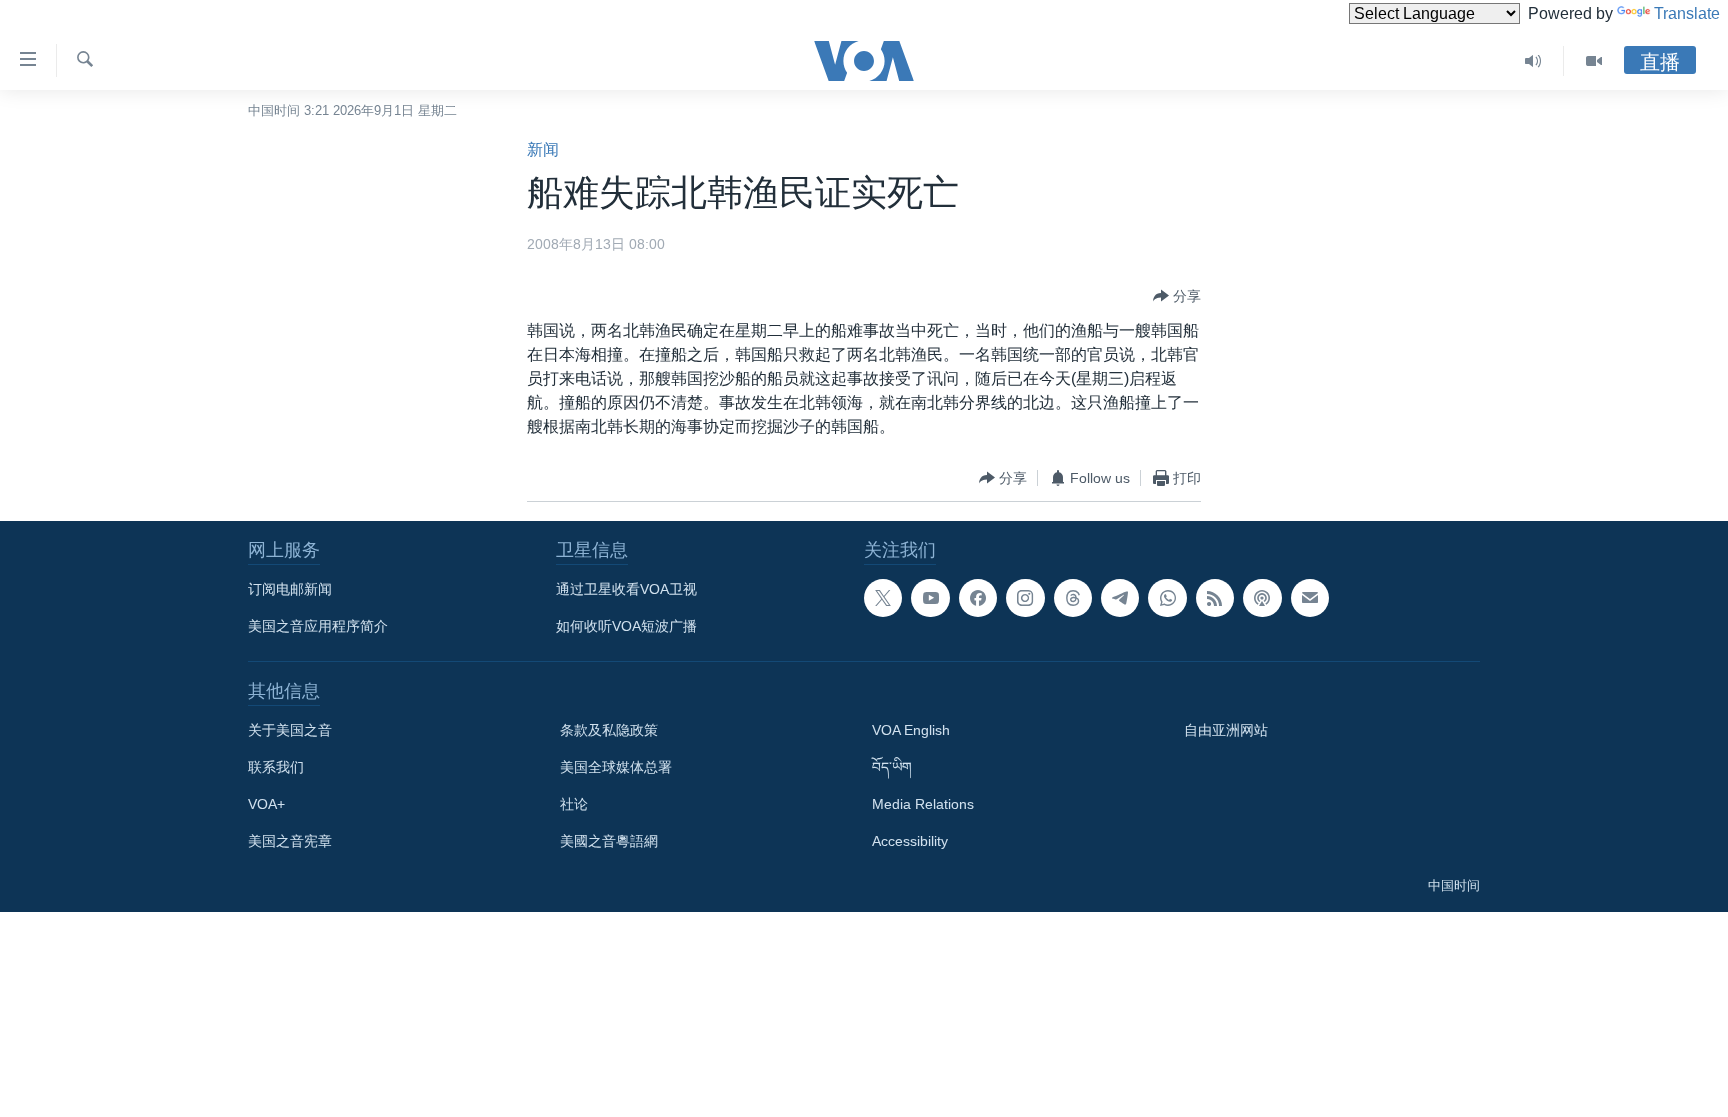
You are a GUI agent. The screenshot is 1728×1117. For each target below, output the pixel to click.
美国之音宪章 (290, 841)
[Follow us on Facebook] (978, 598)
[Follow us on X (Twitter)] (883, 598)
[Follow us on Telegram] (1120, 598)
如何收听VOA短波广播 (626, 626)
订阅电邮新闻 (290, 589)
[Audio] (1533, 61)
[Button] (1177, 296)
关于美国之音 (290, 730)
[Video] (1594, 61)
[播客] (1262, 598)
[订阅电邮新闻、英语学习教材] (1310, 598)
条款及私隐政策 (609, 730)
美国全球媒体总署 (616, 767)
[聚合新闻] (1215, 598)
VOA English (911, 730)
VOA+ (266, 804)
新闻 (543, 149)
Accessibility (910, 841)
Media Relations (923, 804)
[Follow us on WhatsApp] (1167, 598)
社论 (574, 804)
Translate (1687, 13)
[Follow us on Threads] (1073, 598)
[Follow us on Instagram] (1025, 598)
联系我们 (276, 767)
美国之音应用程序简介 (318, 626)
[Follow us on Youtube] (930, 598)
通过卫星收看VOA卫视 (626, 589)
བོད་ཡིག (892, 767)
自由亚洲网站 (1226, 730)
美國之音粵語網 (609, 841)
